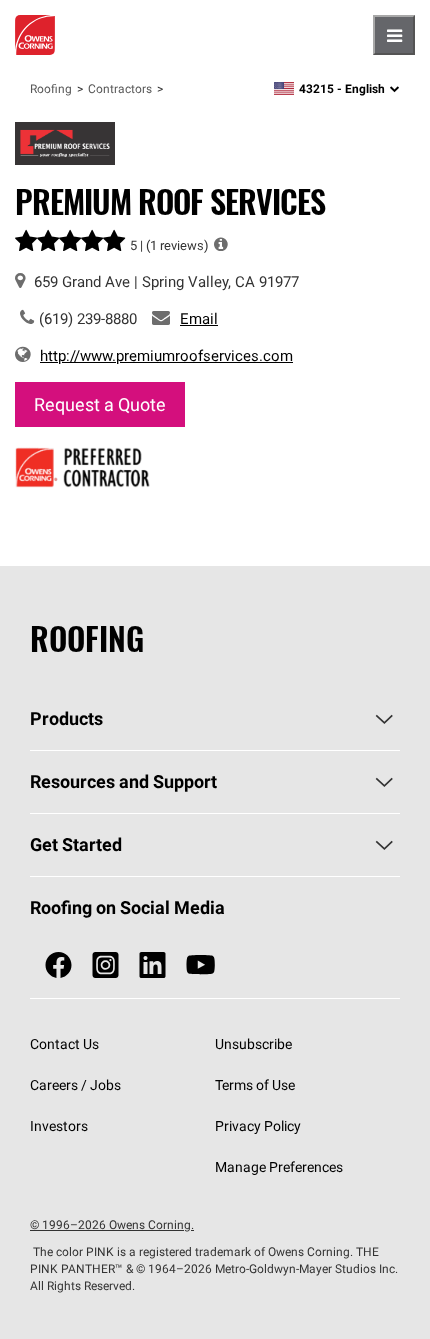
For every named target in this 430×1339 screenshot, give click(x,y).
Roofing (51, 88)
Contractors (120, 88)
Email (199, 318)
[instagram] (105, 965)
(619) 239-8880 (88, 318)
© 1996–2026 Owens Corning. (112, 1224)
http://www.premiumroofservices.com (166, 355)
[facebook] (58, 965)
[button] (221, 244)
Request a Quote (100, 404)
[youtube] (200, 965)
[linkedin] (152, 965)
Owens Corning (35, 35)
